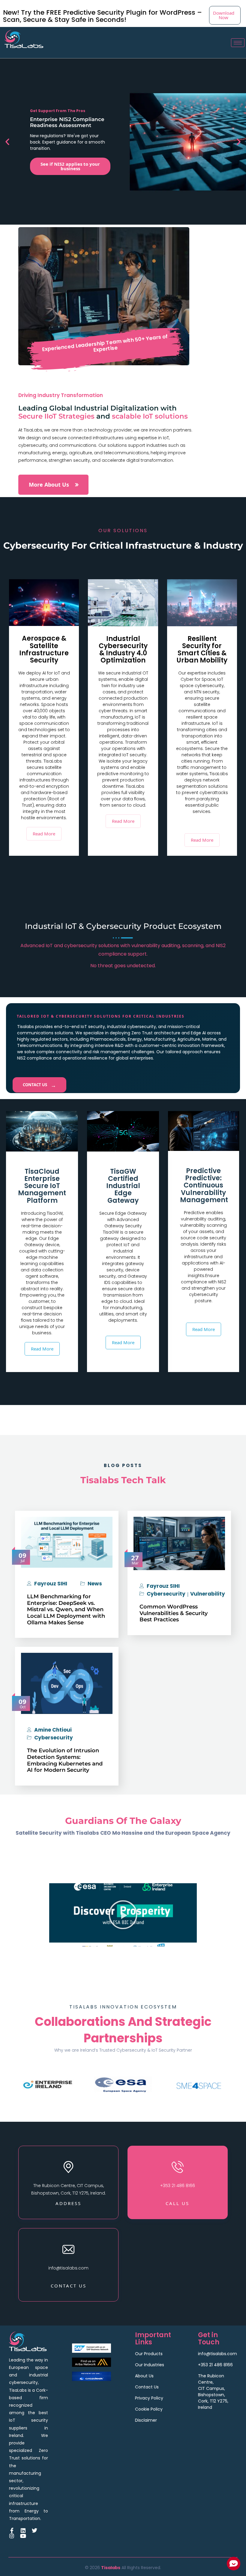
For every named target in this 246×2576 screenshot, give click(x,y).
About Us (144, 2376)
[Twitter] (34, 2530)
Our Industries (150, 2365)
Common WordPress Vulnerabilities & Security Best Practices (174, 1613)
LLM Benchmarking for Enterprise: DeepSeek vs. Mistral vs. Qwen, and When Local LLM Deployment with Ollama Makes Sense (66, 1609)
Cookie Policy (149, 2409)
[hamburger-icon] (238, 43)
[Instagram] (12, 2536)
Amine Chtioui (53, 1730)
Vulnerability (208, 1594)
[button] (7, 142)
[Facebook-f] (12, 2530)
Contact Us (39, 1085)
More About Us (49, 485)
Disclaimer (146, 2420)
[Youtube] (23, 2536)
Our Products (149, 2354)
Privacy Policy (149, 2398)
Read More (44, 834)
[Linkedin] (23, 2530)
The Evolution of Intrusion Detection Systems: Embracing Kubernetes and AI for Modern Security (65, 1760)
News (95, 1584)
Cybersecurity (166, 1594)
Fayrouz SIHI (51, 1584)
